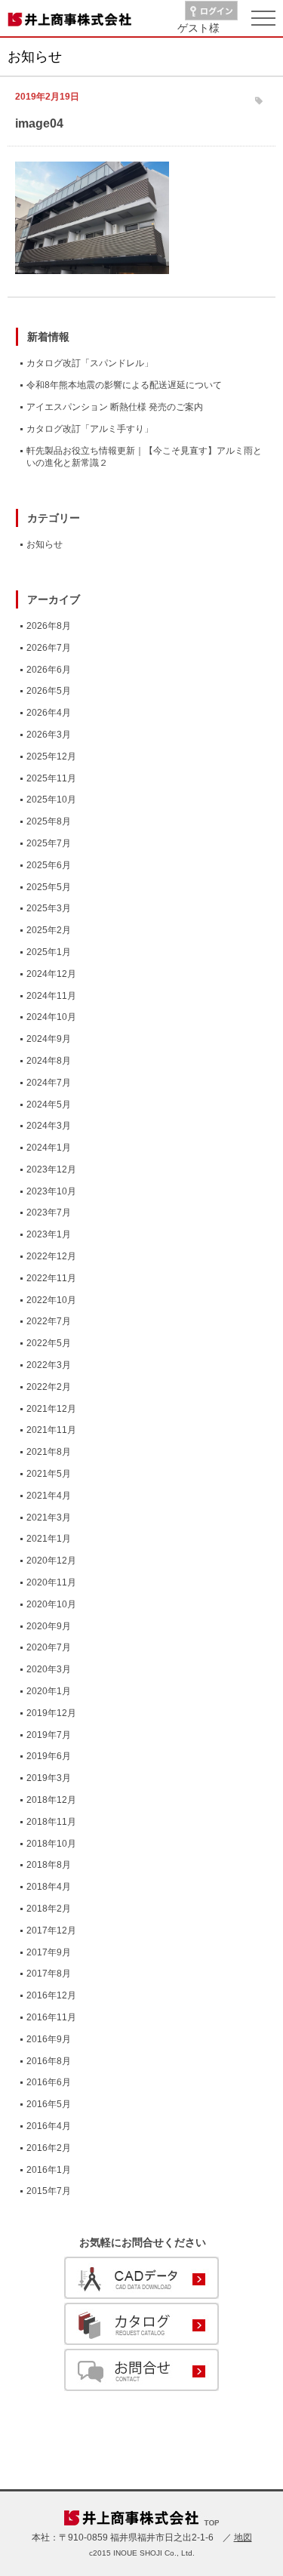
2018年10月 (51, 1844)
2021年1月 (49, 1539)
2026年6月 (49, 670)
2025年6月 (49, 865)
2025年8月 (49, 821)
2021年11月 (51, 1430)
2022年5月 (49, 1343)
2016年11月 (51, 2017)
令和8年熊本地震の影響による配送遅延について (124, 385)
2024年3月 (49, 1126)
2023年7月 (49, 1213)
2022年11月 (51, 1278)
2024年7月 (49, 1083)
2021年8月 (49, 1452)
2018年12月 (51, 1800)
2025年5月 (49, 887)
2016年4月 (49, 2126)
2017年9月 (49, 1952)
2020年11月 (51, 1582)
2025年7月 (49, 843)
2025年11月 (51, 778)
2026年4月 (49, 713)
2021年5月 (49, 1474)
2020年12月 (51, 1561)
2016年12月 (51, 1995)
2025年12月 (51, 756)
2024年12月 (51, 974)
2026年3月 (49, 735)
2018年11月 (51, 1822)
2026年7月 (49, 648)
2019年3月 (49, 1778)
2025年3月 (49, 908)
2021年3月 (49, 1518)
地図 (243, 2537)
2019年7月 (49, 1735)
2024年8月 (49, 1061)
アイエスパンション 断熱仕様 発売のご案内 (115, 407)
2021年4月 (49, 1496)
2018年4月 (49, 1887)
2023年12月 (51, 1169)
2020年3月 (49, 1669)
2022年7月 (49, 1321)
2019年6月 (49, 1756)
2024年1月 (49, 1148)
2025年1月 (49, 952)
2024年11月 (51, 996)
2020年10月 (51, 1604)
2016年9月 (49, 2039)
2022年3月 (49, 1365)
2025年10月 (51, 800)
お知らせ (45, 544)
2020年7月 (49, 1647)
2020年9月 (49, 1626)
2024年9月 (49, 1039)
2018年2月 (49, 1909)
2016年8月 (49, 2061)
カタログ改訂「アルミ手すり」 (90, 429)
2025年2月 (49, 930)
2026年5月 (49, 691)
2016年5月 (49, 2104)
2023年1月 (49, 1234)
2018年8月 (49, 1865)
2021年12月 (51, 1409)
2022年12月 (51, 1256)
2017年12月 (51, 1930)
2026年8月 (49, 626)
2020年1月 (49, 1691)
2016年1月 (49, 2170)
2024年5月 (49, 1105)
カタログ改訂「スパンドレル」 (90, 363)
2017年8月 (49, 1974)
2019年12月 (51, 1713)
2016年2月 (49, 2148)
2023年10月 (51, 1191)
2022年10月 (51, 1300)
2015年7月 (49, 2191)
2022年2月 (49, 1387)
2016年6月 (49, 2082)
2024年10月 (51, 1017)
